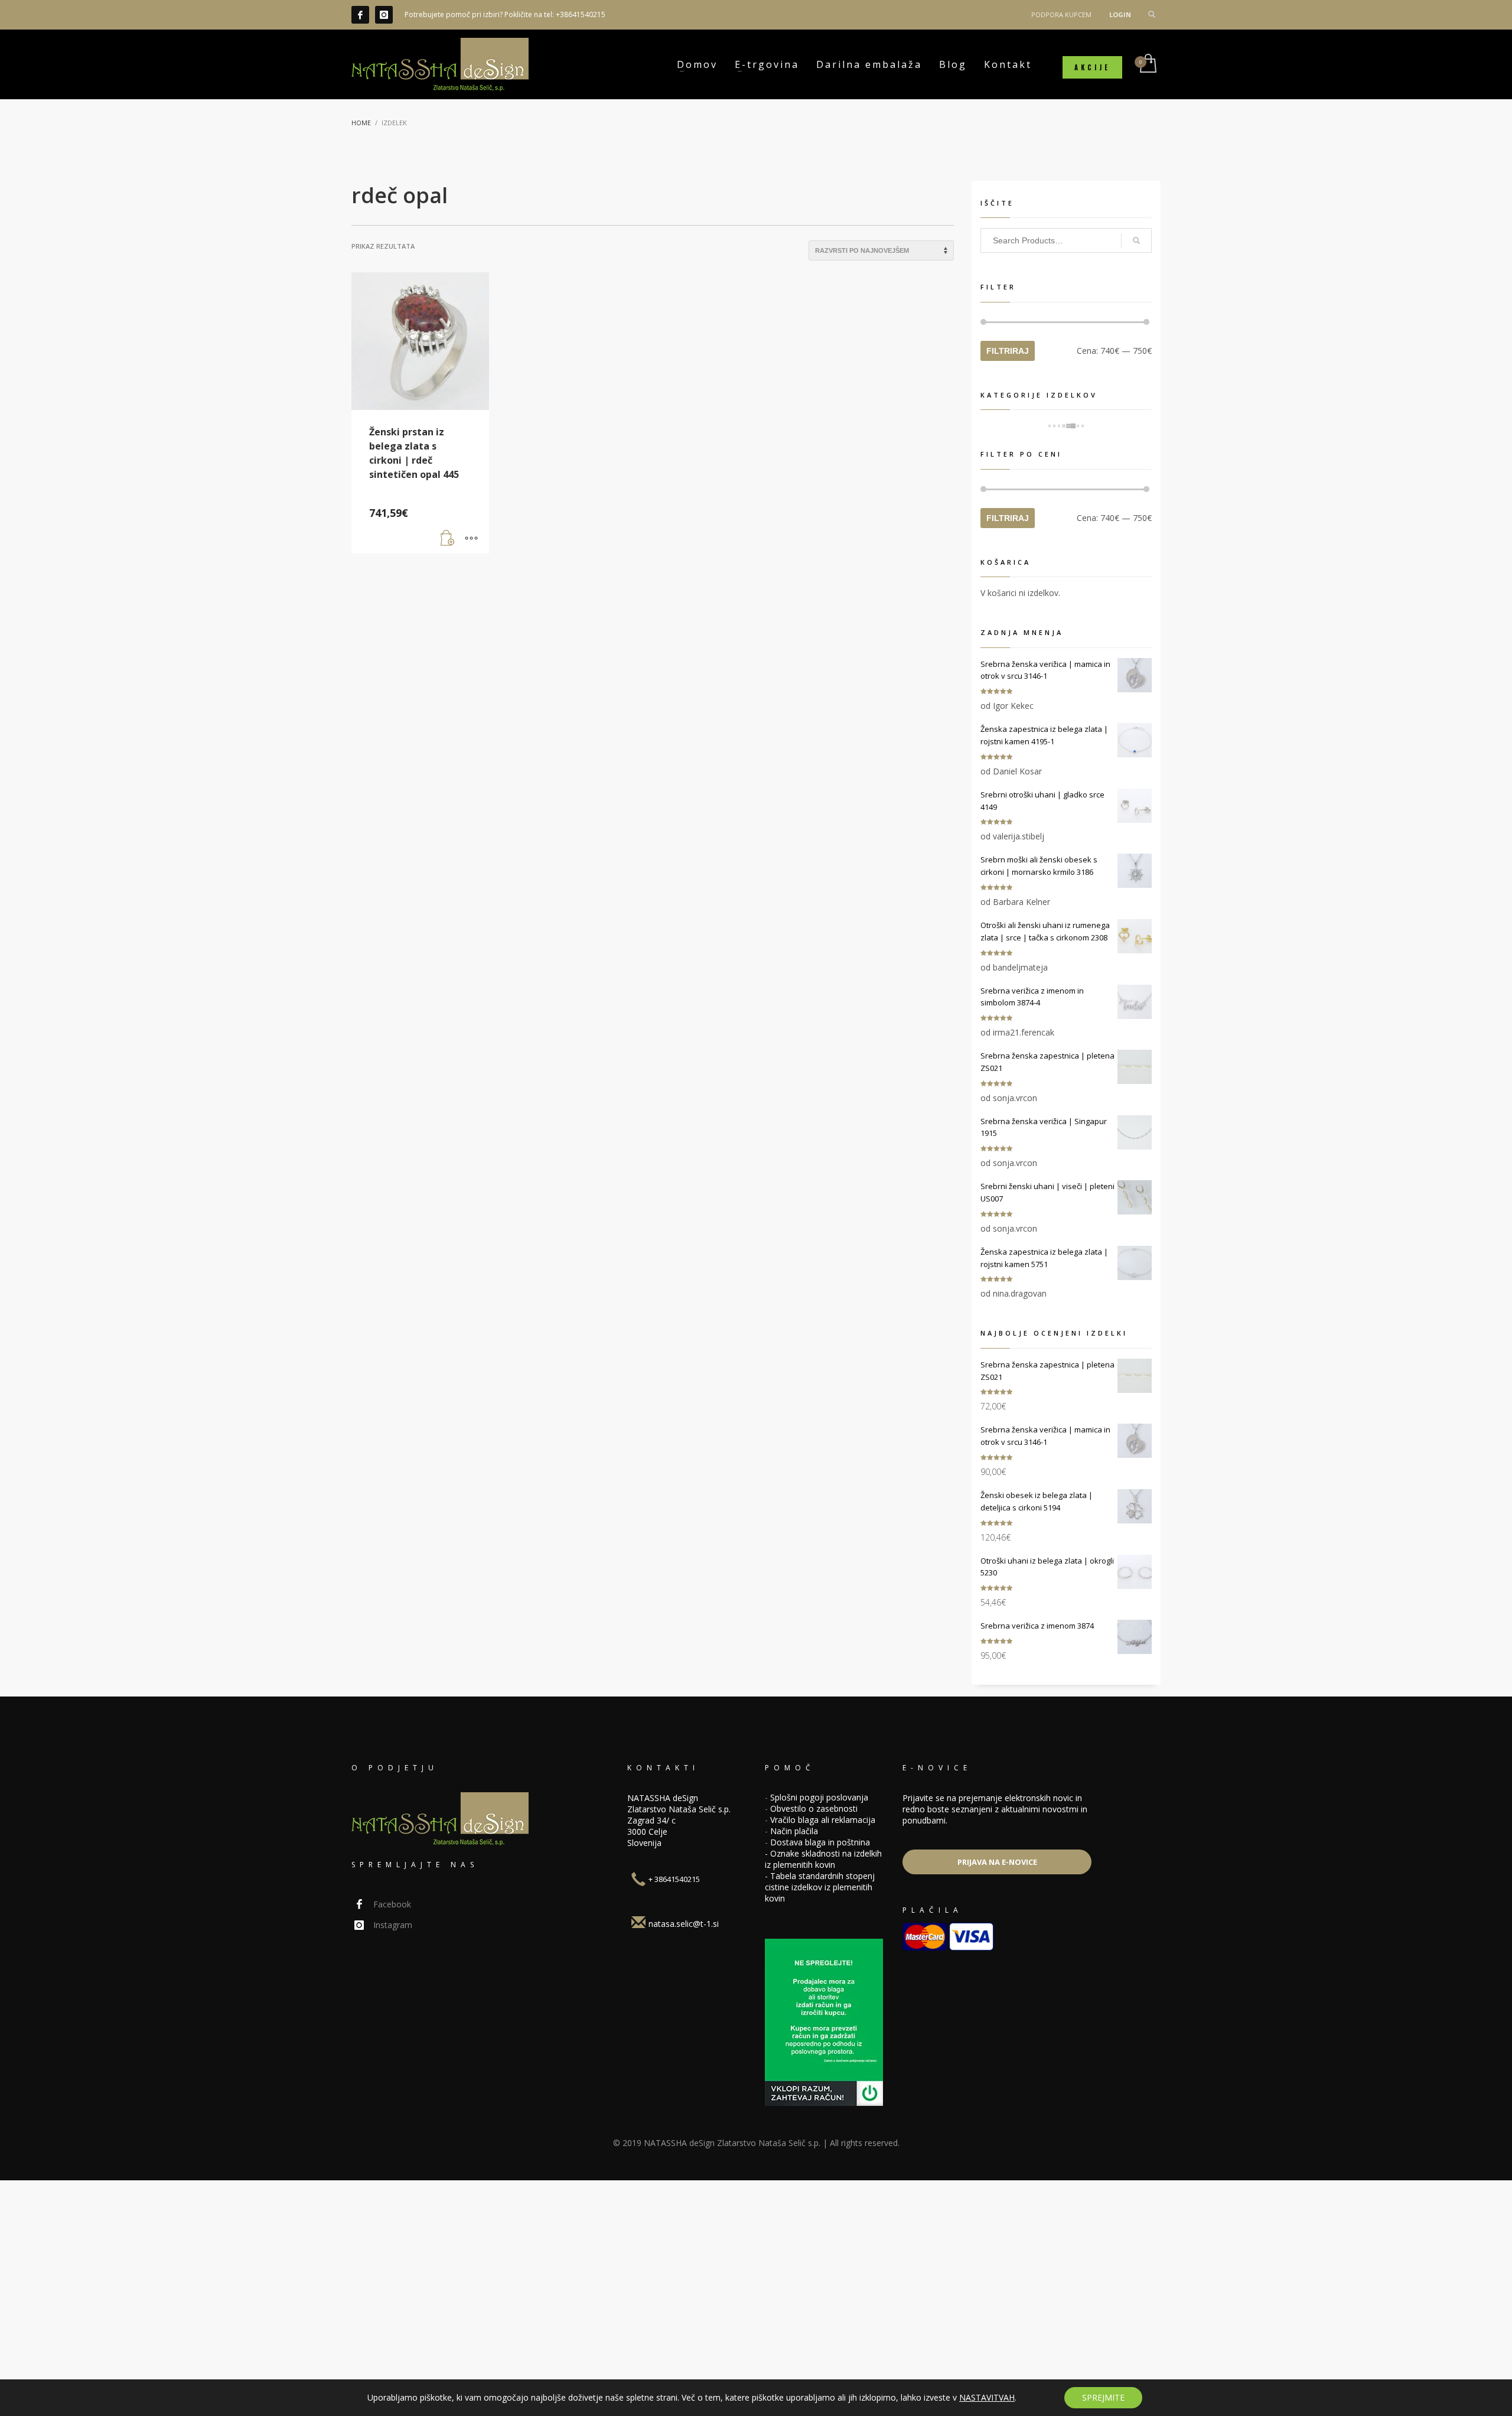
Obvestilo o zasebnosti (814, 1808)
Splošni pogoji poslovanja (819, 1797)
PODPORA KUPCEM (1061, 14)
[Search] (1136, 240)
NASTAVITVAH (987, 2398)
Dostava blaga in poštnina (820, 1842)
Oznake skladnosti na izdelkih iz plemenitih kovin (823, 1859)
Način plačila (794, 1831)
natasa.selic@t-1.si (684, 1924)
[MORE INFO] (471, 539)
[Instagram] (384, 15)
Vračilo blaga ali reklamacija (823, 1820)
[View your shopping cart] (1147, 64)
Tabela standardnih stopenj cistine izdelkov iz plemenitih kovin (820, 1887)
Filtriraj (1008, 351)
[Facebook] (360, 15)
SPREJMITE (1103, 2397)
